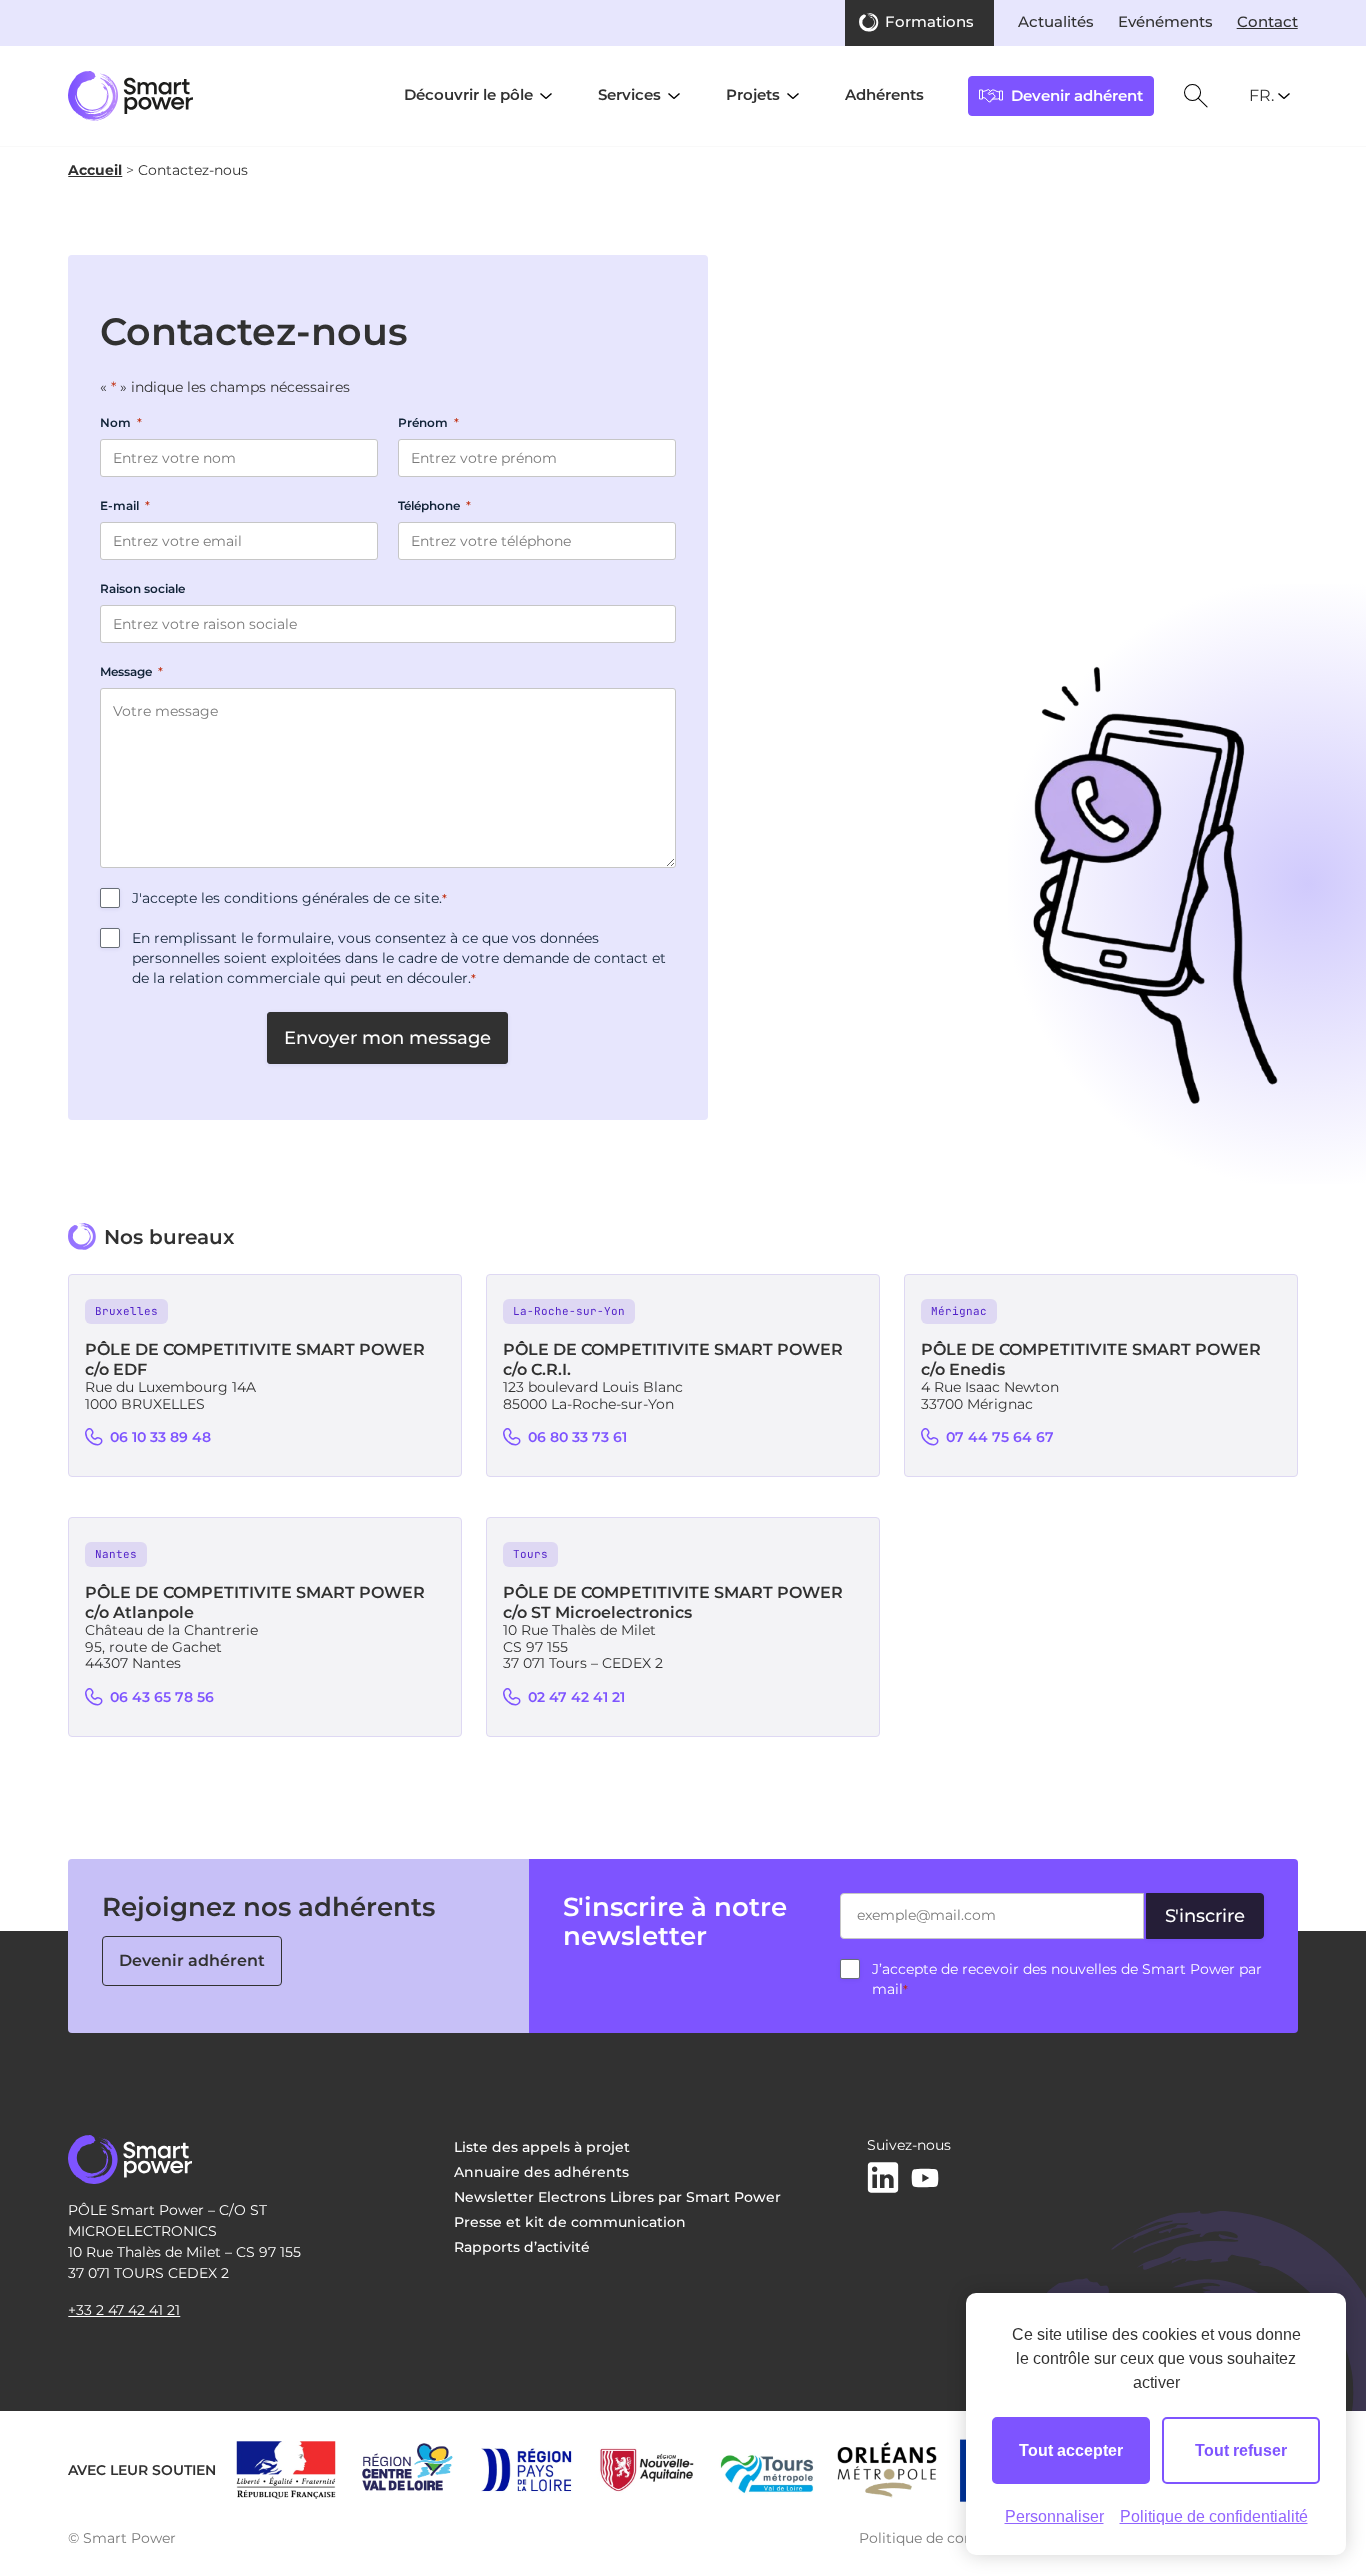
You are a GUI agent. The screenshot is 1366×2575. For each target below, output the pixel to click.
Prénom (428, 422)
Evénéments (1165, 22)
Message (131, 671)
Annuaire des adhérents (541, 2172)
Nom (121, 422)
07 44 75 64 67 (1000, 1437)
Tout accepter (1071, 2450)
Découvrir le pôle (468, 95)
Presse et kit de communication (570, 2222)
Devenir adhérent (192, 1960)
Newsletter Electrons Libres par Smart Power (617, 2197)
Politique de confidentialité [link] (1214, 2516)
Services (629, 95)
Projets (753, 95)
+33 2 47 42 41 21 (124, 2310)
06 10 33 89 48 (160, 1437)
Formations (929, 22)
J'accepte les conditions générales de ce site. (289, 898)
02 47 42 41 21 (576, 1697)
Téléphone (434, 505)
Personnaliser (1054, 2516)
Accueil (95, 170)
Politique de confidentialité (953, 2538)
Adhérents (884, 95)
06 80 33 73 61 (577, 1437)
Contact (1267, 22)
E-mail (125, 505)
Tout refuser (1241, 2450)
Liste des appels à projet (542, 2147)
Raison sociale (142, 588)
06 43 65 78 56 (162, 1697)
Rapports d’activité (522, 2247)
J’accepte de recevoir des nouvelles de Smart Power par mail (1067, 1979)
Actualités (1056, 22)
